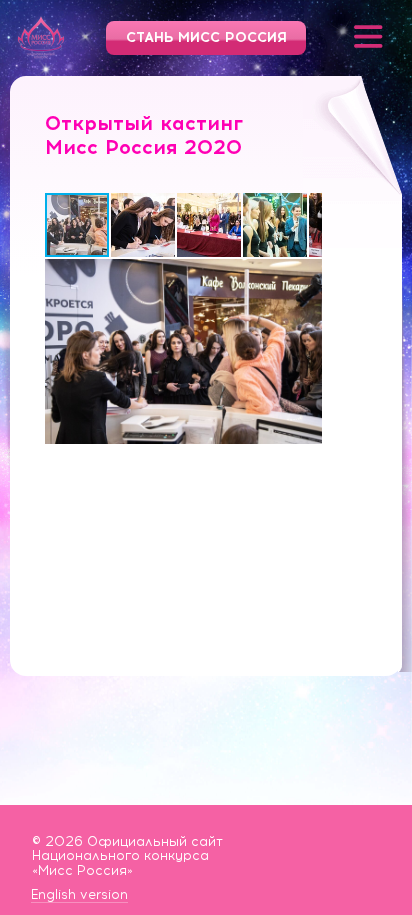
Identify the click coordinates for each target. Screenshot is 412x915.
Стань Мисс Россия (206, 37)
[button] (144, 225)
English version (79, 895)
